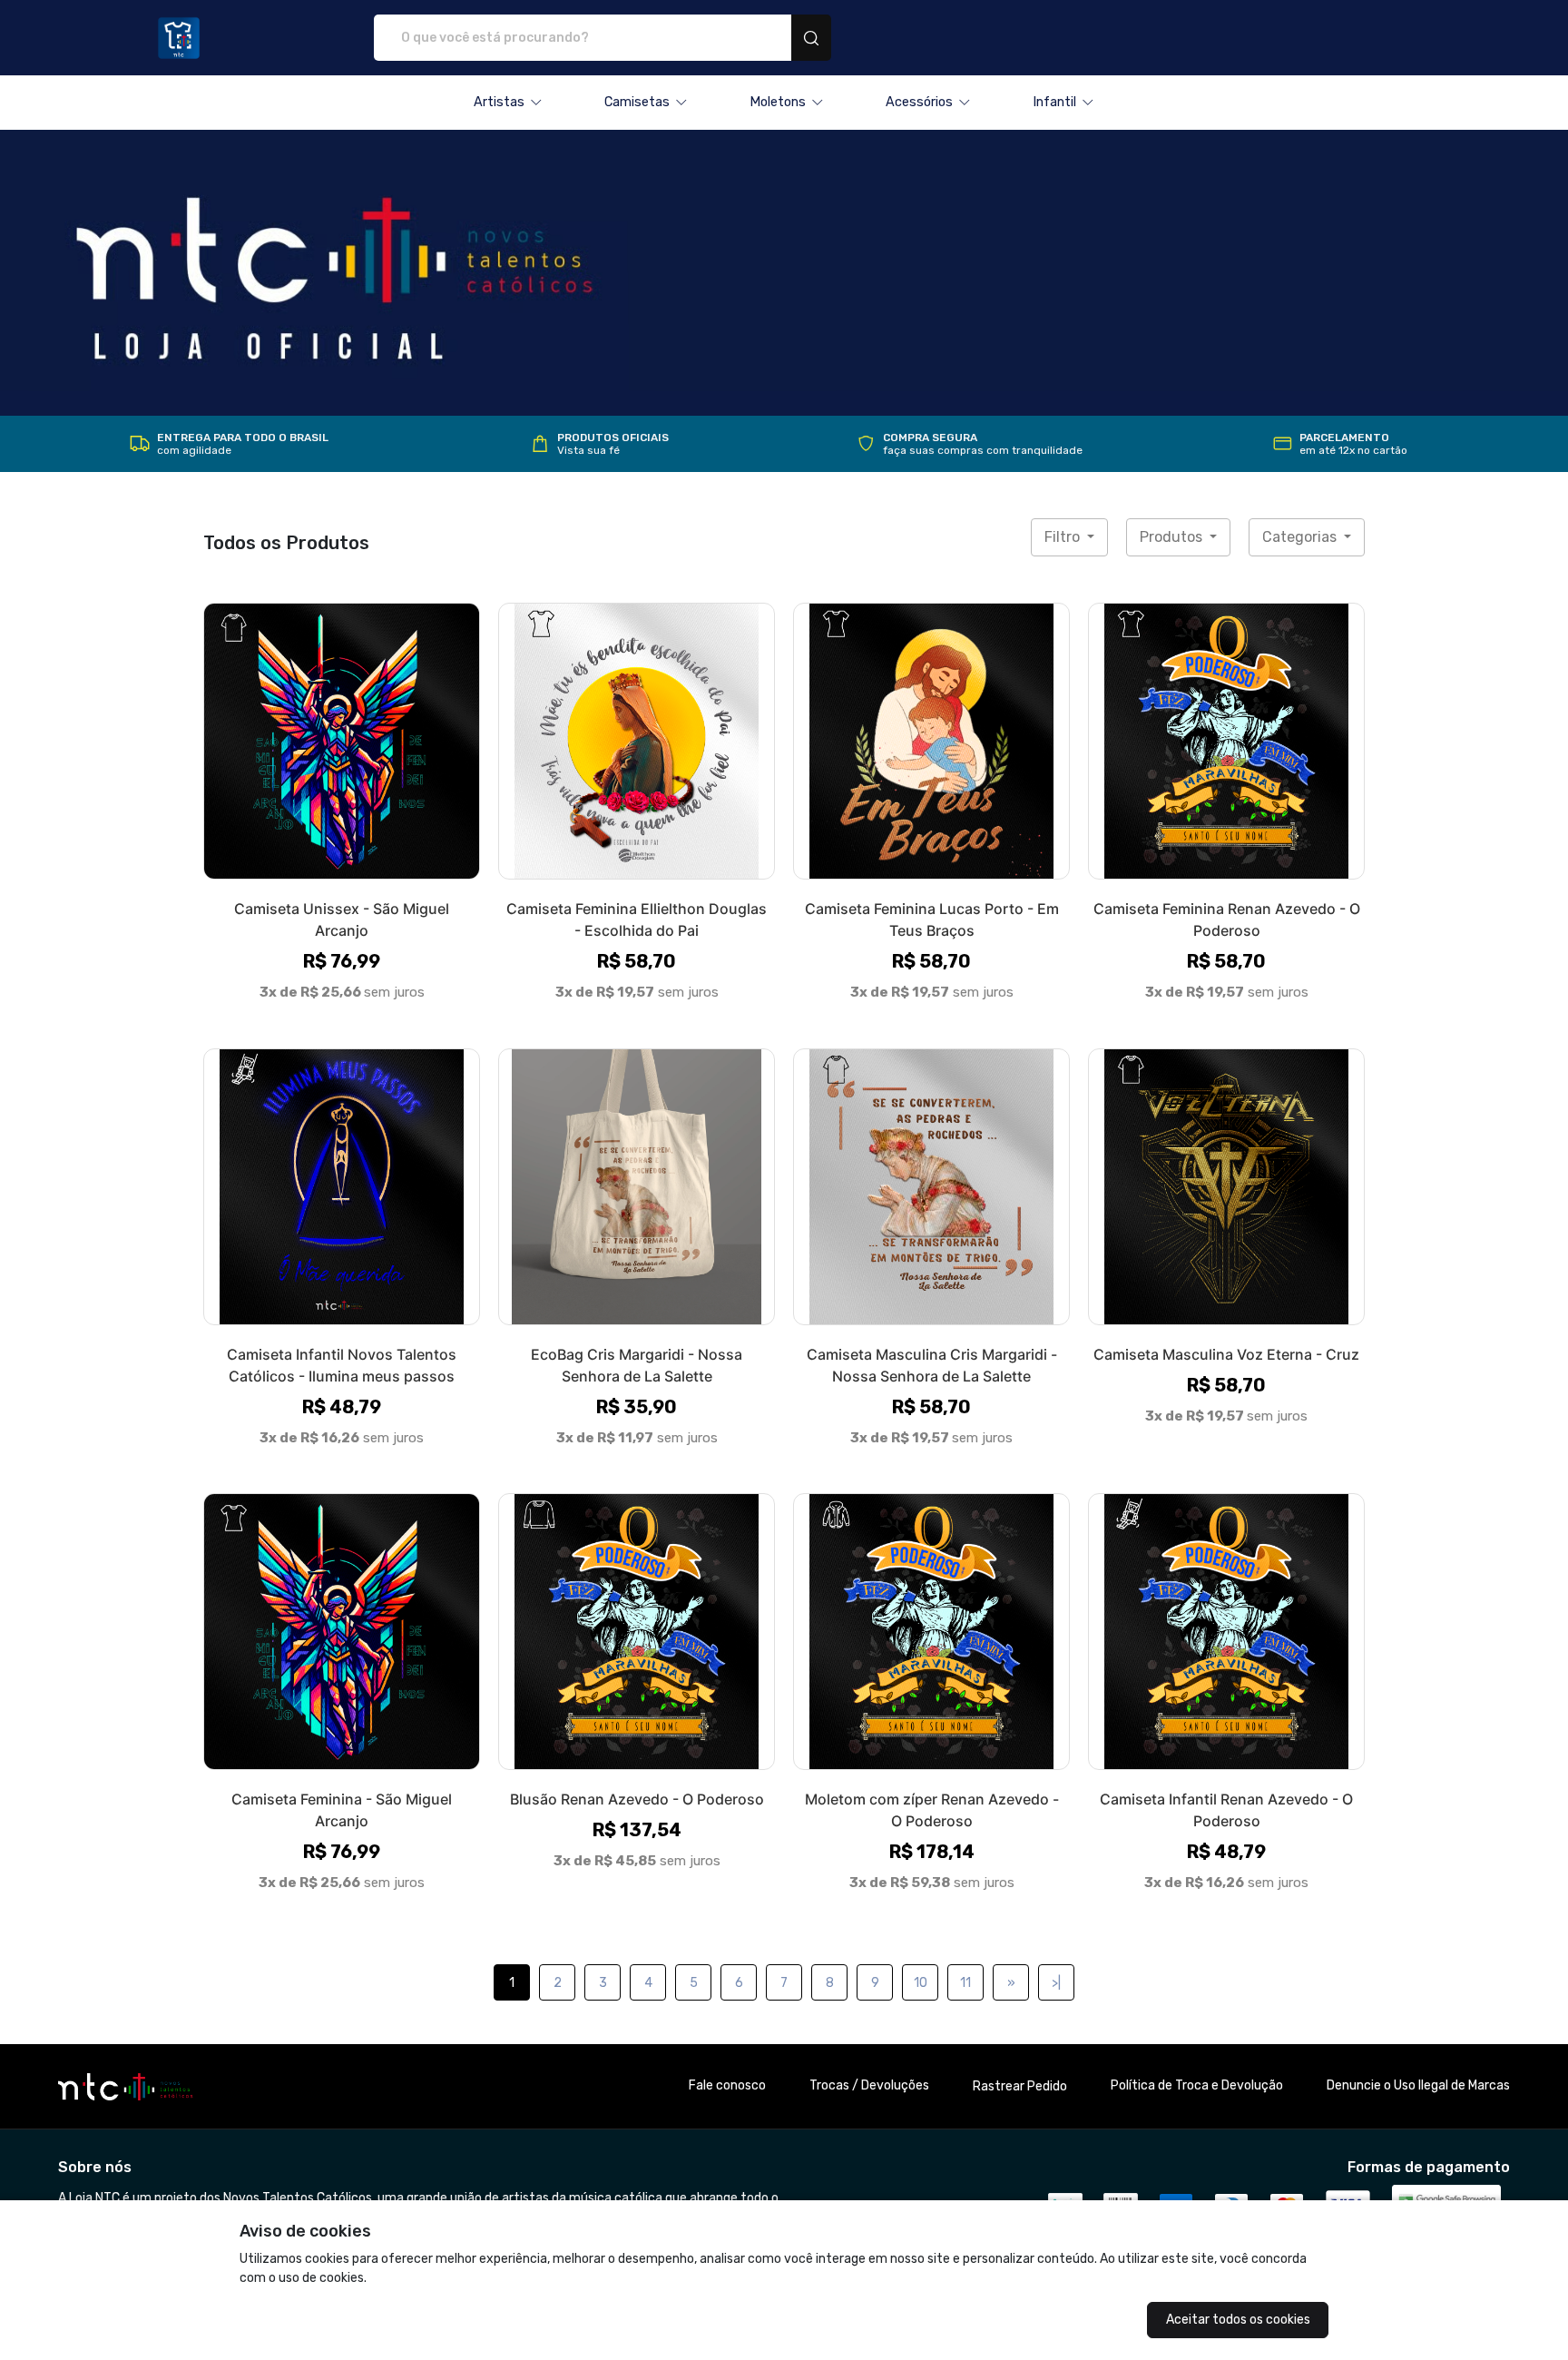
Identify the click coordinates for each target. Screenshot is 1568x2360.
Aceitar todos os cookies (1238, 2320)
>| (1056, 1983)
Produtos (1173, 537)
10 (921, 1983)
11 (965, 1983)
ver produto (342, 741)
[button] (508, 103)
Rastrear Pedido (1020, 2086)
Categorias (1301, 537)
